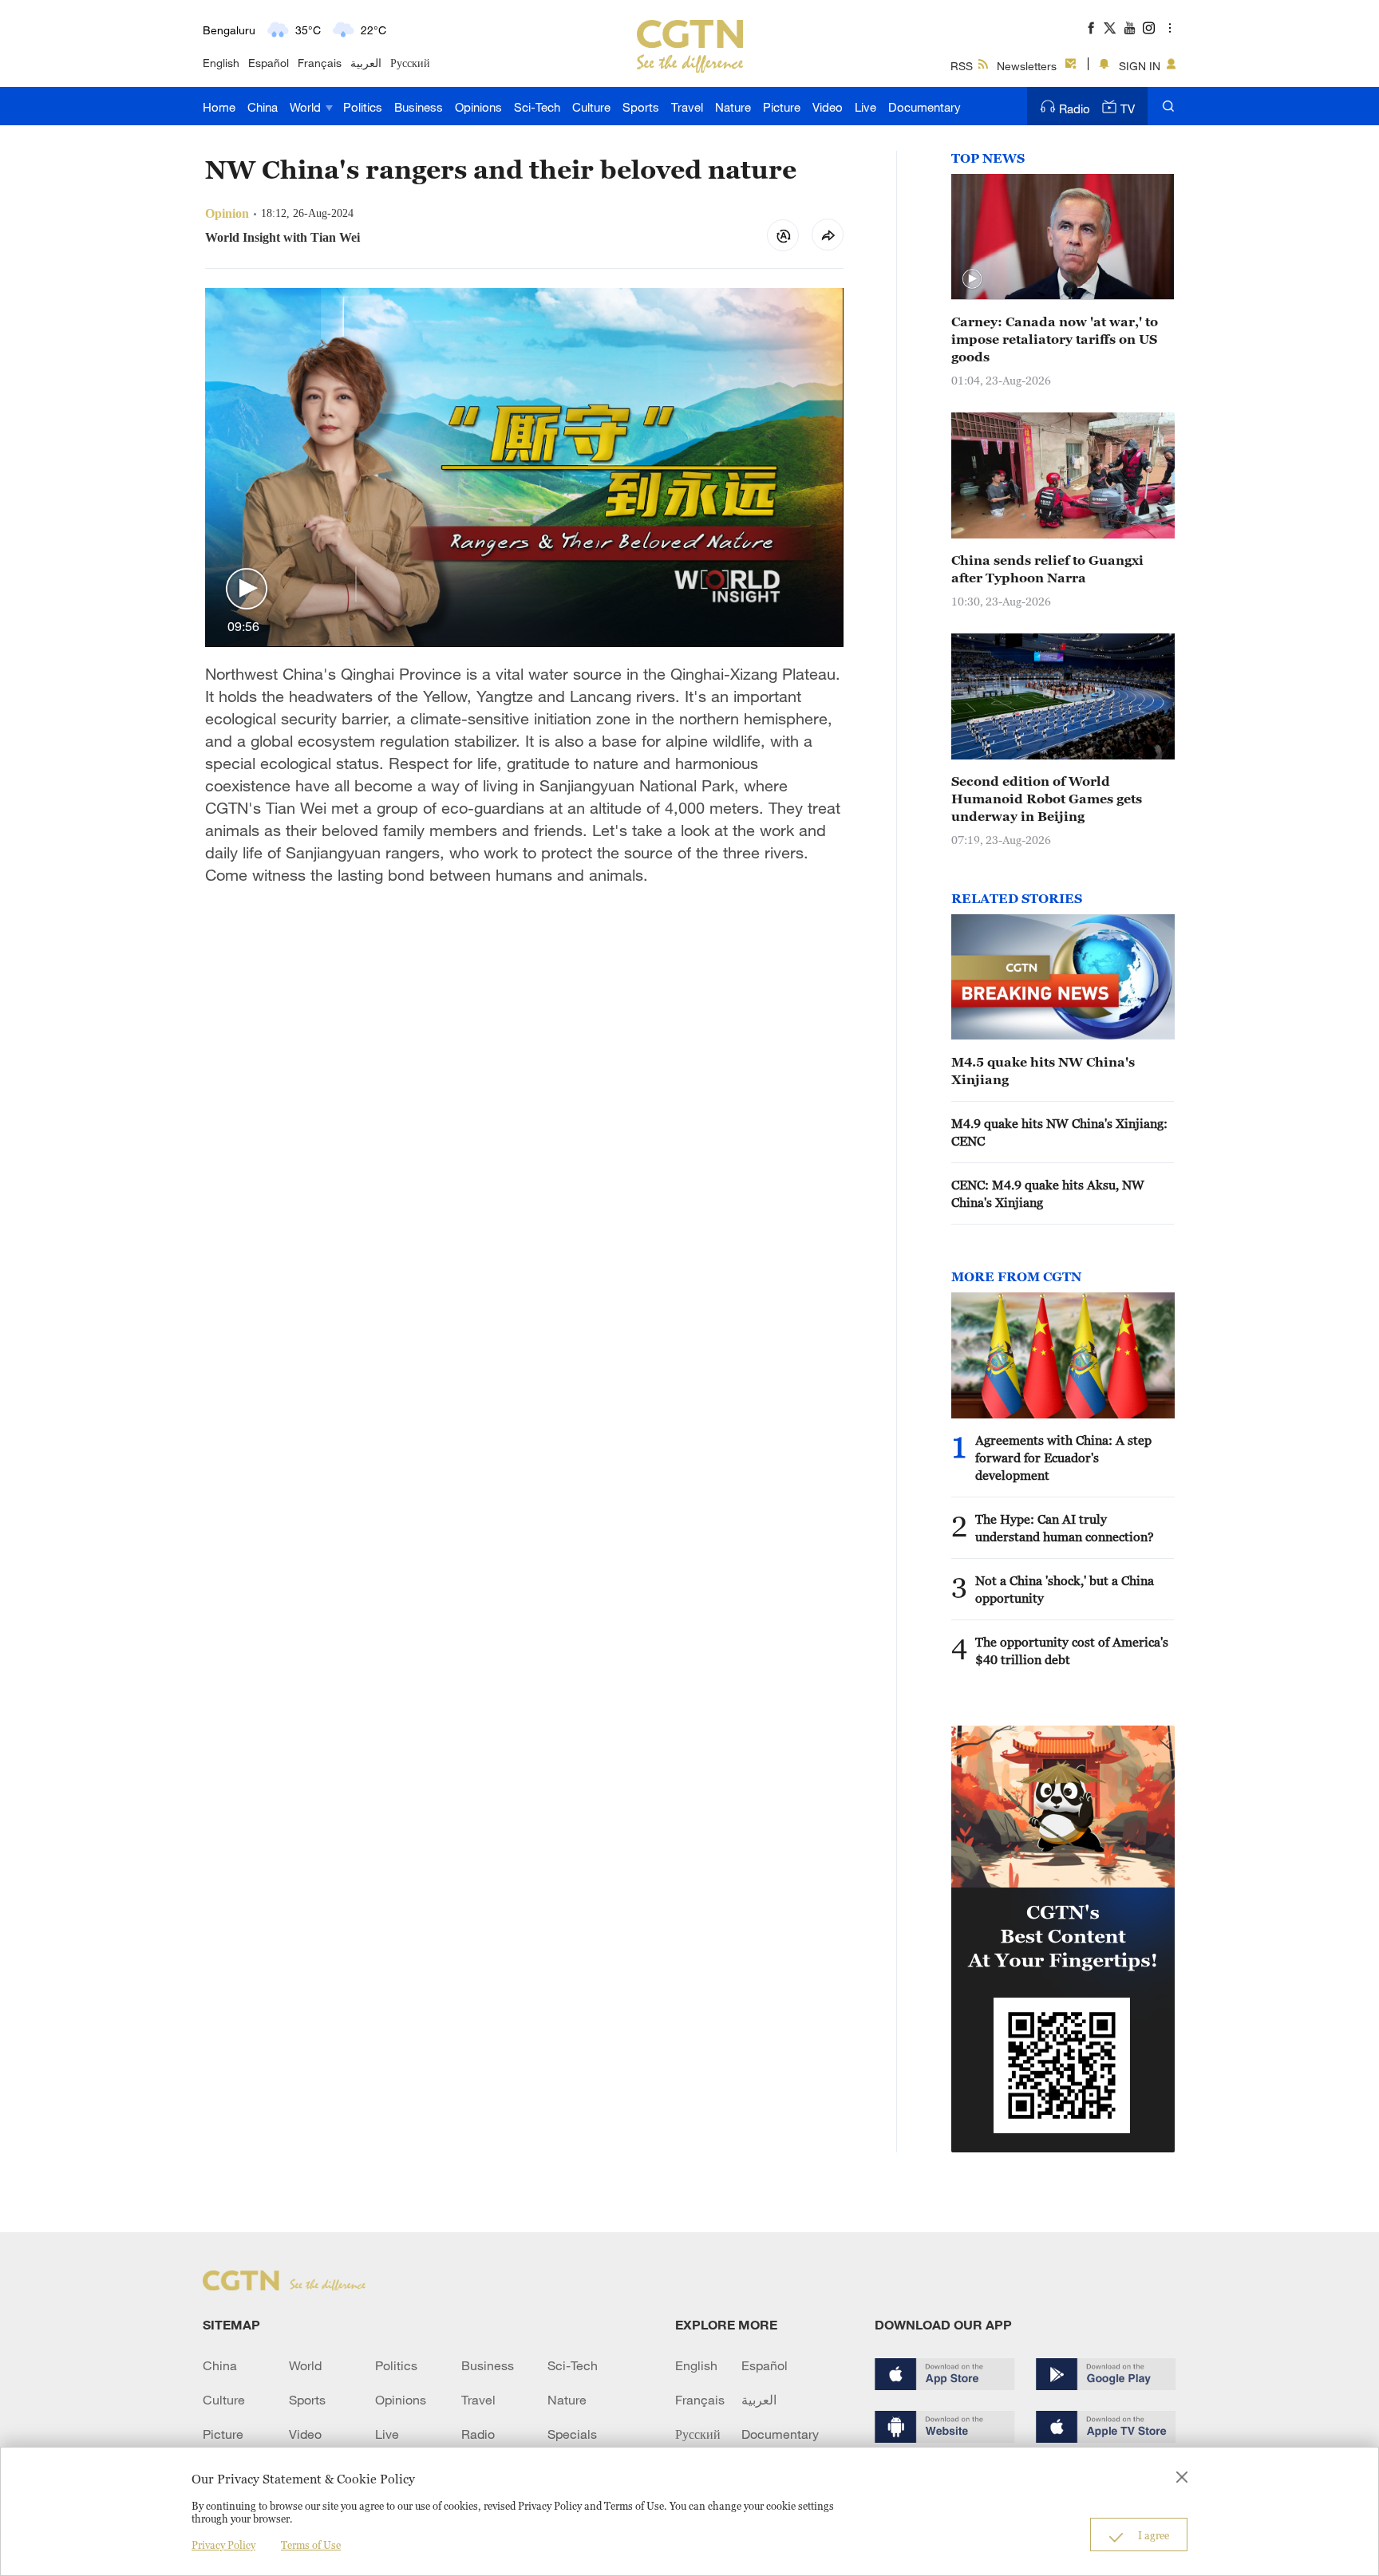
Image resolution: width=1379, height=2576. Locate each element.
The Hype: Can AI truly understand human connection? (1065, 1528)
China (263, 107)
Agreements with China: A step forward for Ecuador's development (1063, 1458)
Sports (641, 107)
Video (828, 107)
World (307, 107)
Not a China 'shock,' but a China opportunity (1065, 1589)
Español (269, 63)
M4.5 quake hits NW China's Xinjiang (1043, 1071)
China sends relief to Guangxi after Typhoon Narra (1047, 569)
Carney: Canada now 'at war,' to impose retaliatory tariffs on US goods (1055, 339)
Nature (733, 107)
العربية (366, 63)
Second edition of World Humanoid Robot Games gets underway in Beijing (1047, 799)
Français (320, 63)
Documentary (925, 107)
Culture (591, 107)
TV (1128, 108)
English (221, 63)
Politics (363, 107)
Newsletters (1027, 66)
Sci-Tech (537, 107)
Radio (1075, 108)
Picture (782, 107)
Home (219, 107)
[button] (247, 590)
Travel (687, 107)
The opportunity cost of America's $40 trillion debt (1072, 1651)
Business (419, 107)
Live (865, 107)
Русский (410, 63)
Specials (572, 2434)
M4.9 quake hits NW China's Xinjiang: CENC (1059, 1132)
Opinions (478, 107)
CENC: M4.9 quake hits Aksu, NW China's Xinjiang (1048, 1193)
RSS (962, 66)
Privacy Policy (223, 2545)
